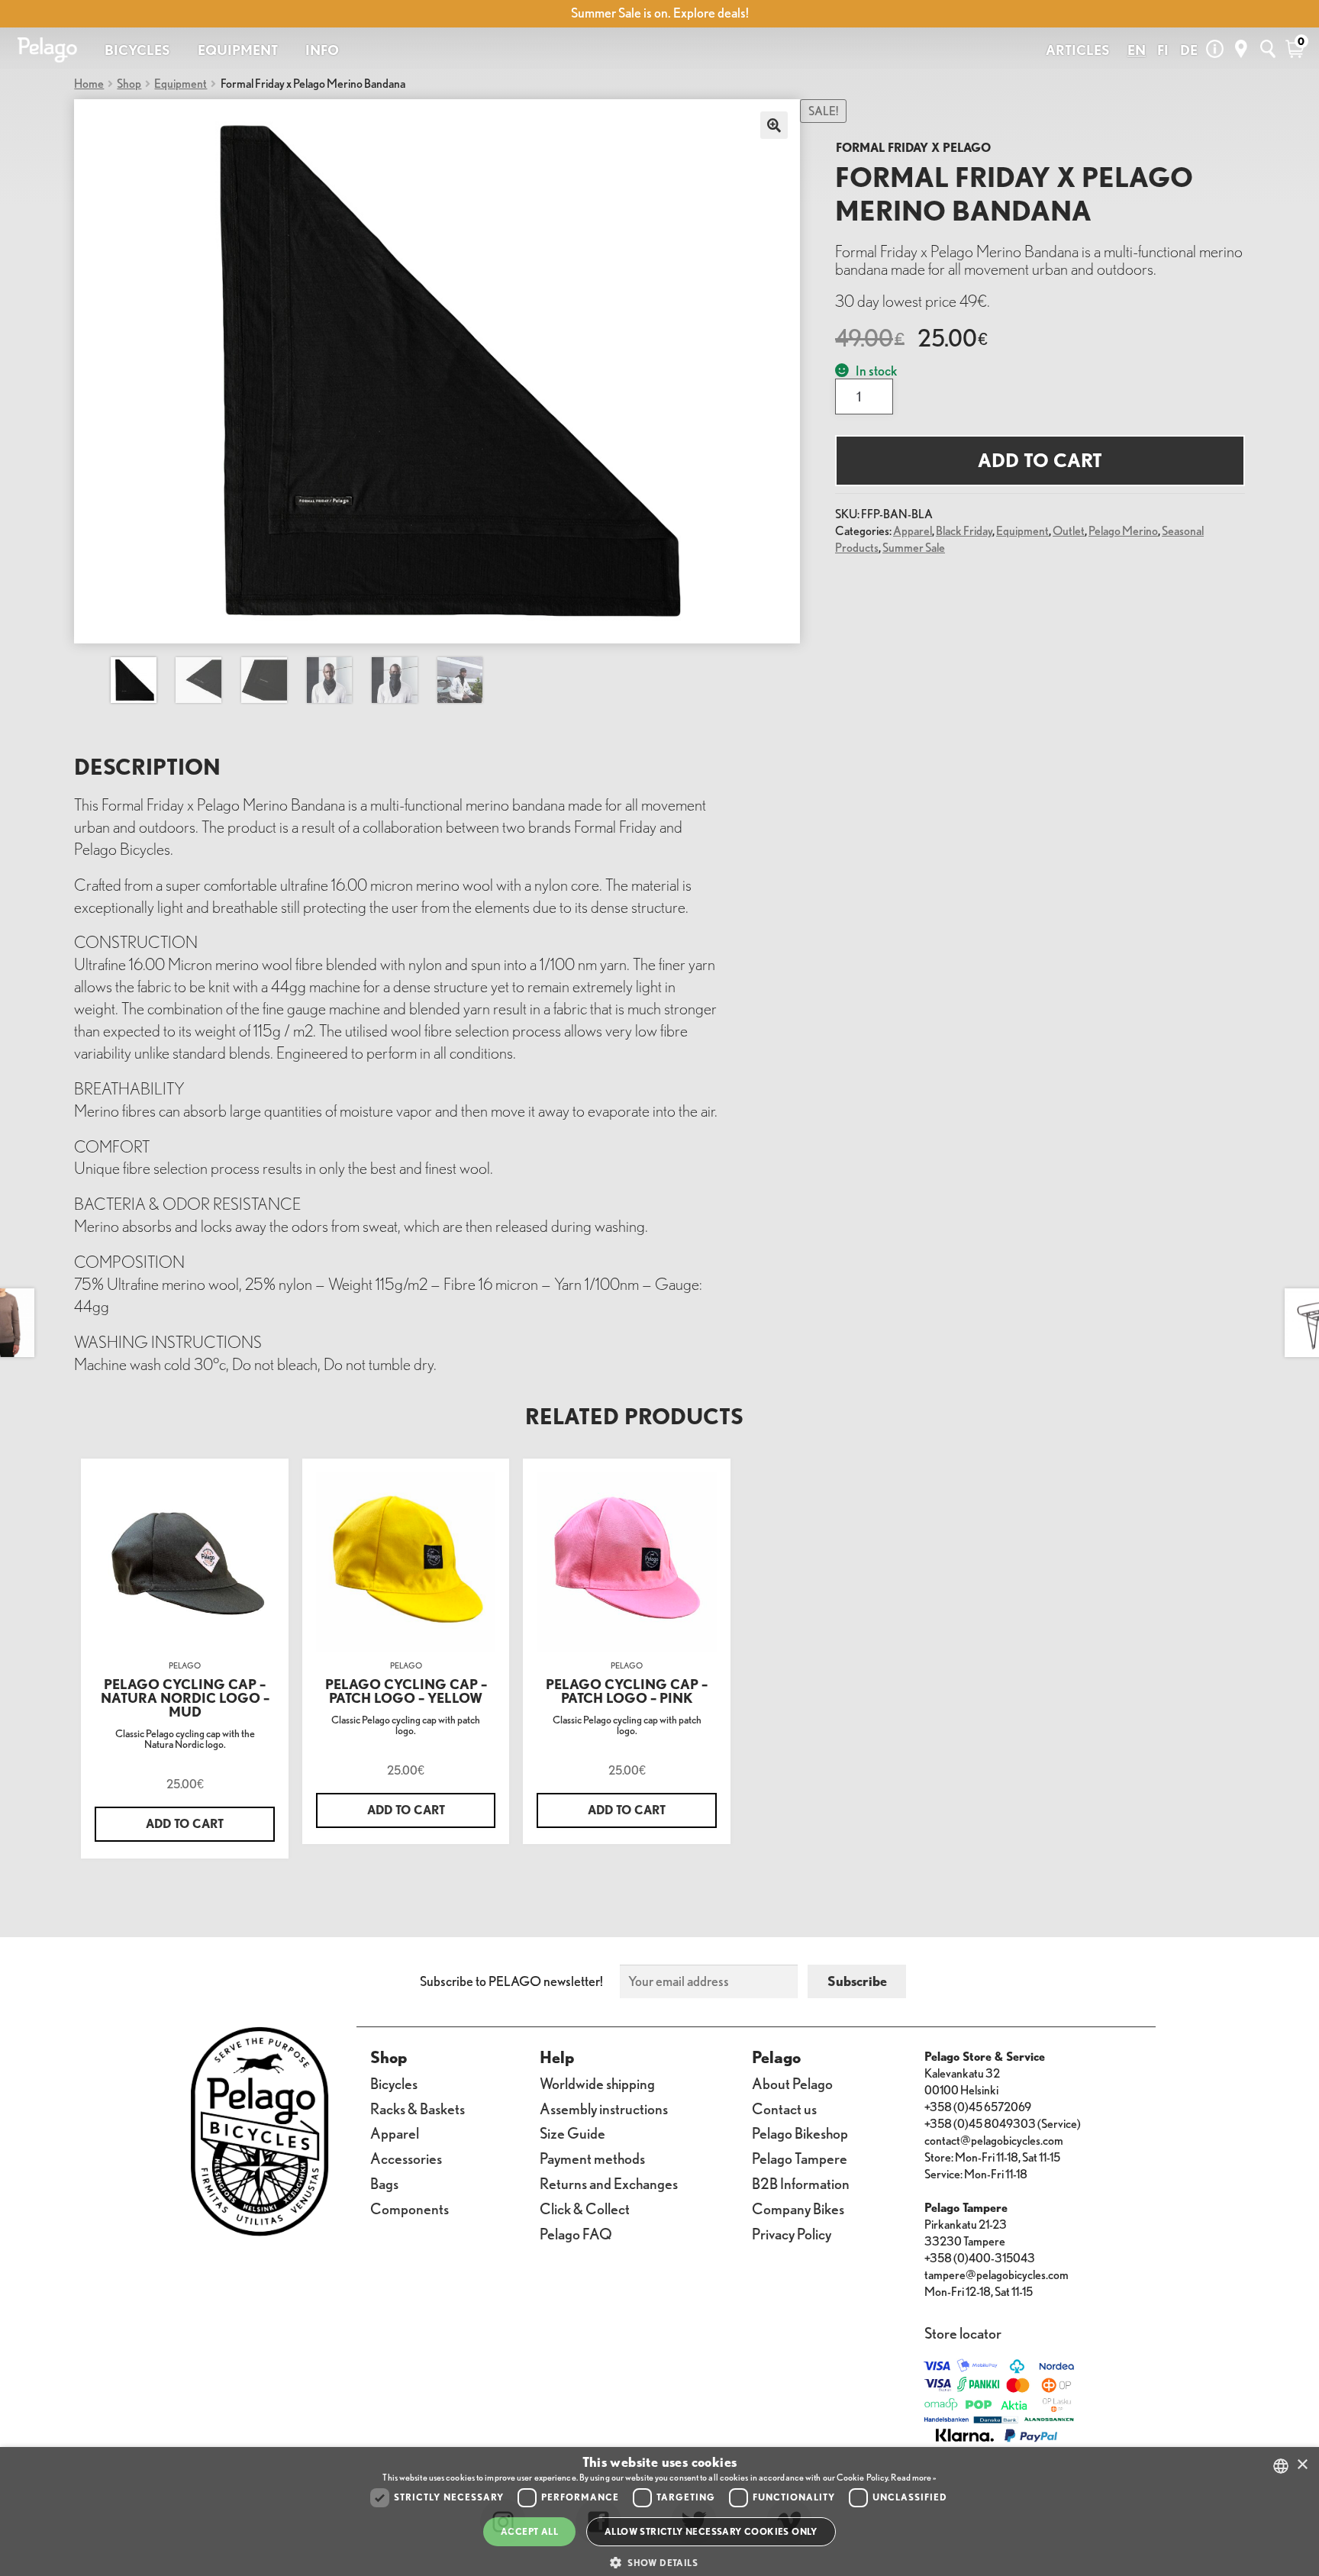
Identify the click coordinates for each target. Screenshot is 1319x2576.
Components (410, 2208)
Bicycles (394, 2083)
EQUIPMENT (238, 50)
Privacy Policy (792, 2234)
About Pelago (792, 2083)
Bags (384, 2183)
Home (89, 84)
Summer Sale (914, 548)
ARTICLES (1078, 50)
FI (1163, 50)
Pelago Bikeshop (800, 2133)
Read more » (913, 2477)
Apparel (913, 531)
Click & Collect (585, 2208)
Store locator (963, 2333)
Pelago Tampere (800, 2158)
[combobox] (1281, 2466)
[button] (659, 2563)
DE (1189, 50)
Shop (129, 84)
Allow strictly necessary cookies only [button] (711, 2531)
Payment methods (592, 2158)
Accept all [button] (529, 2531)
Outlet (1069, 531)
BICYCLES (137, 50)
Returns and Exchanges (609, 2183)
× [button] (1302, 2465)
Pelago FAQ (576, 2234)
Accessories (406, 2158)
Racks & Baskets (418, 2109)
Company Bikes (798, 2208)
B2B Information (801, 2183)
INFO (322, 50)
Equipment (181, 84)
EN (1137, 50)
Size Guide (572, 2133)
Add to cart (1040, 460)
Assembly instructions (604, 2109)
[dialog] (659, 2512)
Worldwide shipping (597, 2083)
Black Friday (964, 531)
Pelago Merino (1123, 531)
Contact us (784, 2109)
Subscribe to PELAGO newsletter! (511, 1981)
